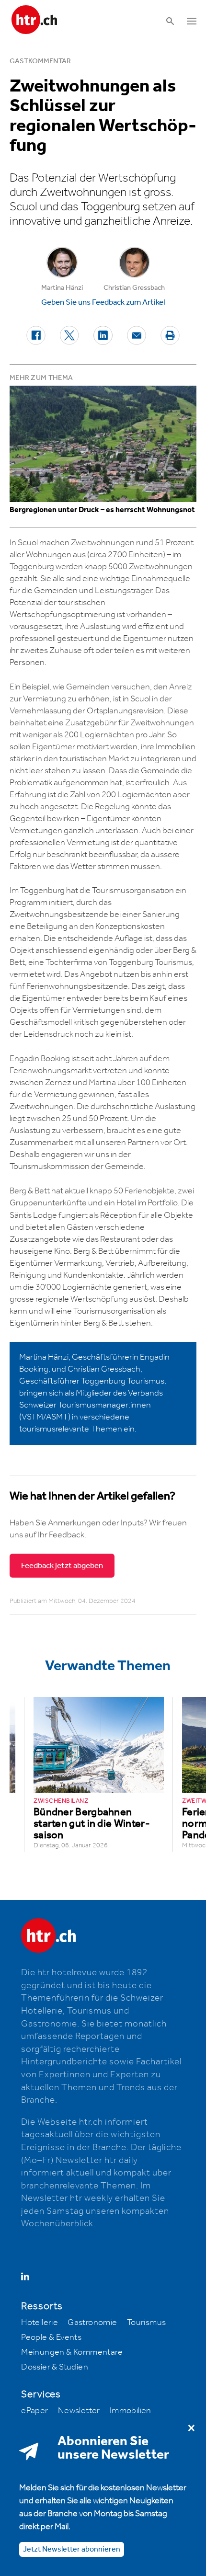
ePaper (34, 2411)
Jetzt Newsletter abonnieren (72, 2549)
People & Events (51, 2337)
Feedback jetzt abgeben (62, 1566)
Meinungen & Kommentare (72, 2352)
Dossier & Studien (55, 2367)
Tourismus (147, 2323)
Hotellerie (40, 2323)
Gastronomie (92, 2323)
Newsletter (79, 2411)
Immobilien (131, 2411)
